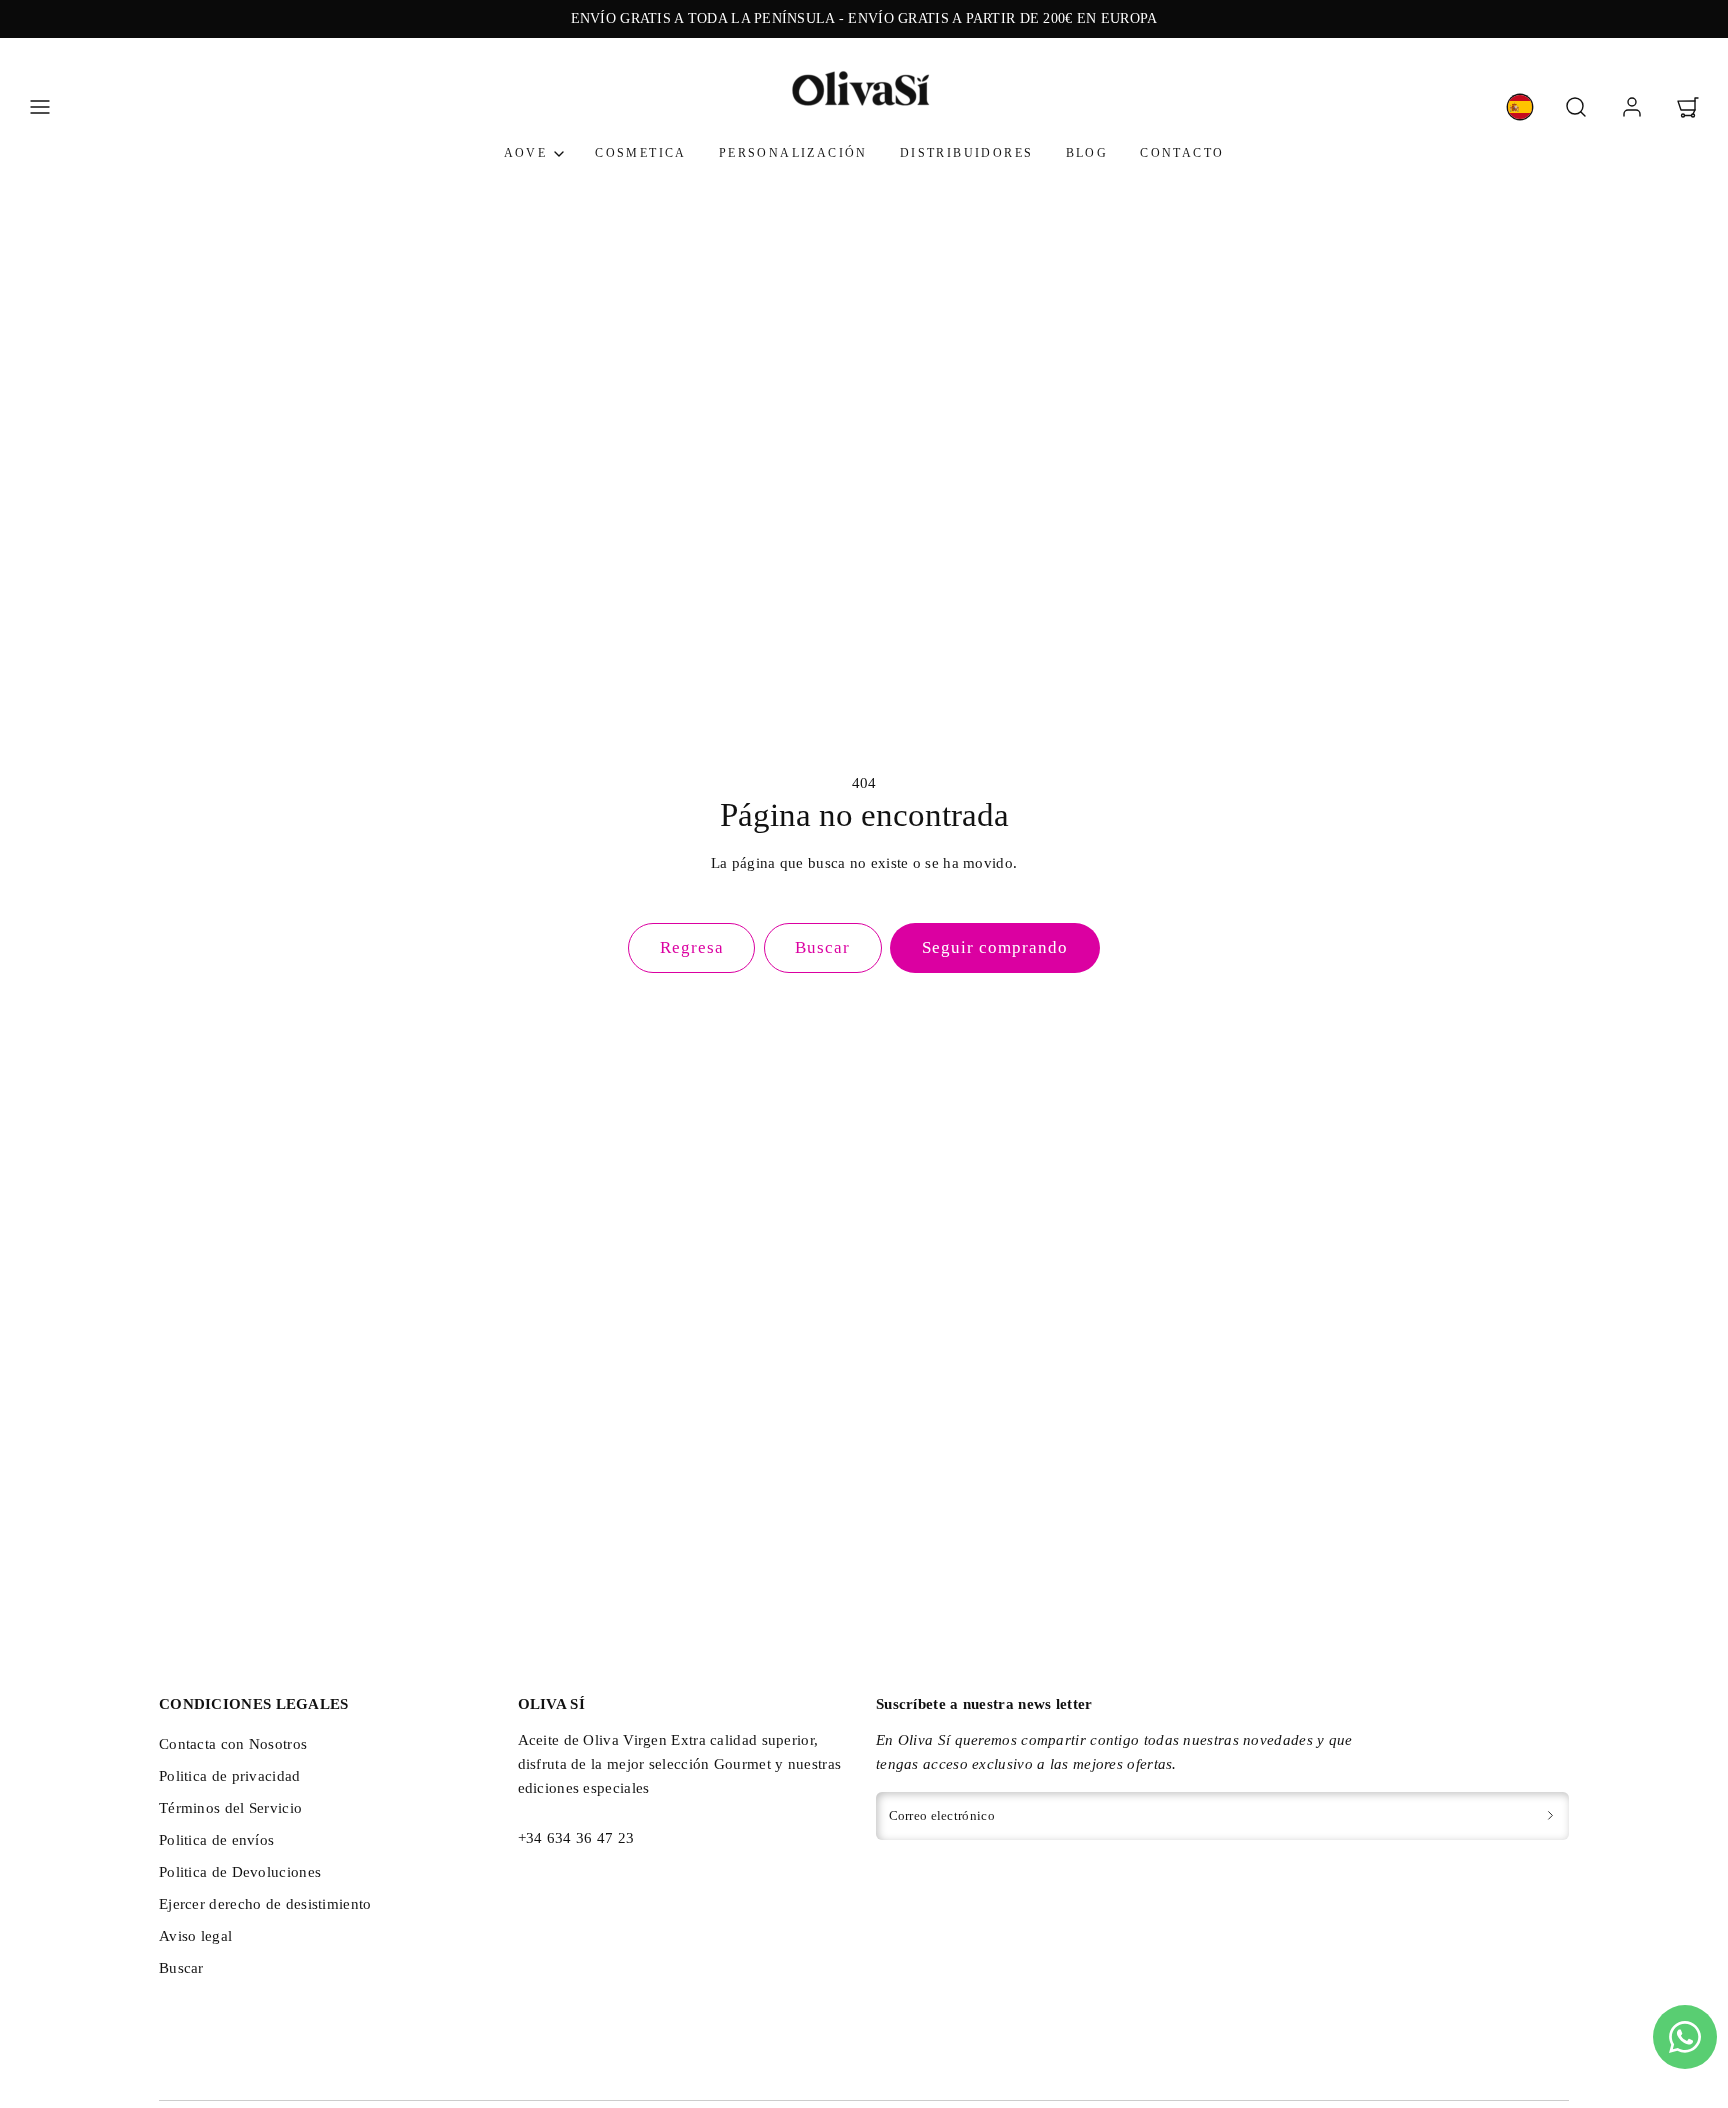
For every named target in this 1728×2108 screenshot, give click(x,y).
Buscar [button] (822, 947)
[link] (1520, 107)
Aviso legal (195, 1936)
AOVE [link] (526, 154)
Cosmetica (641, 154)
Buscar (181, 1968)
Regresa (692, 947)
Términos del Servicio (230, 1808)
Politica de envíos (216, 1840)
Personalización (793, 154)
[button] (40, 107)
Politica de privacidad (230, 1776)
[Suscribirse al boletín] (1550, 1816)
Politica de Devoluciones (240, 1872)
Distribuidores (967, 154)
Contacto (1182, 154)
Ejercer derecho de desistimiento (265, 1904)
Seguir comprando (995, 947)
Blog (1087, 154)
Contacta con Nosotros (233, 1744)
